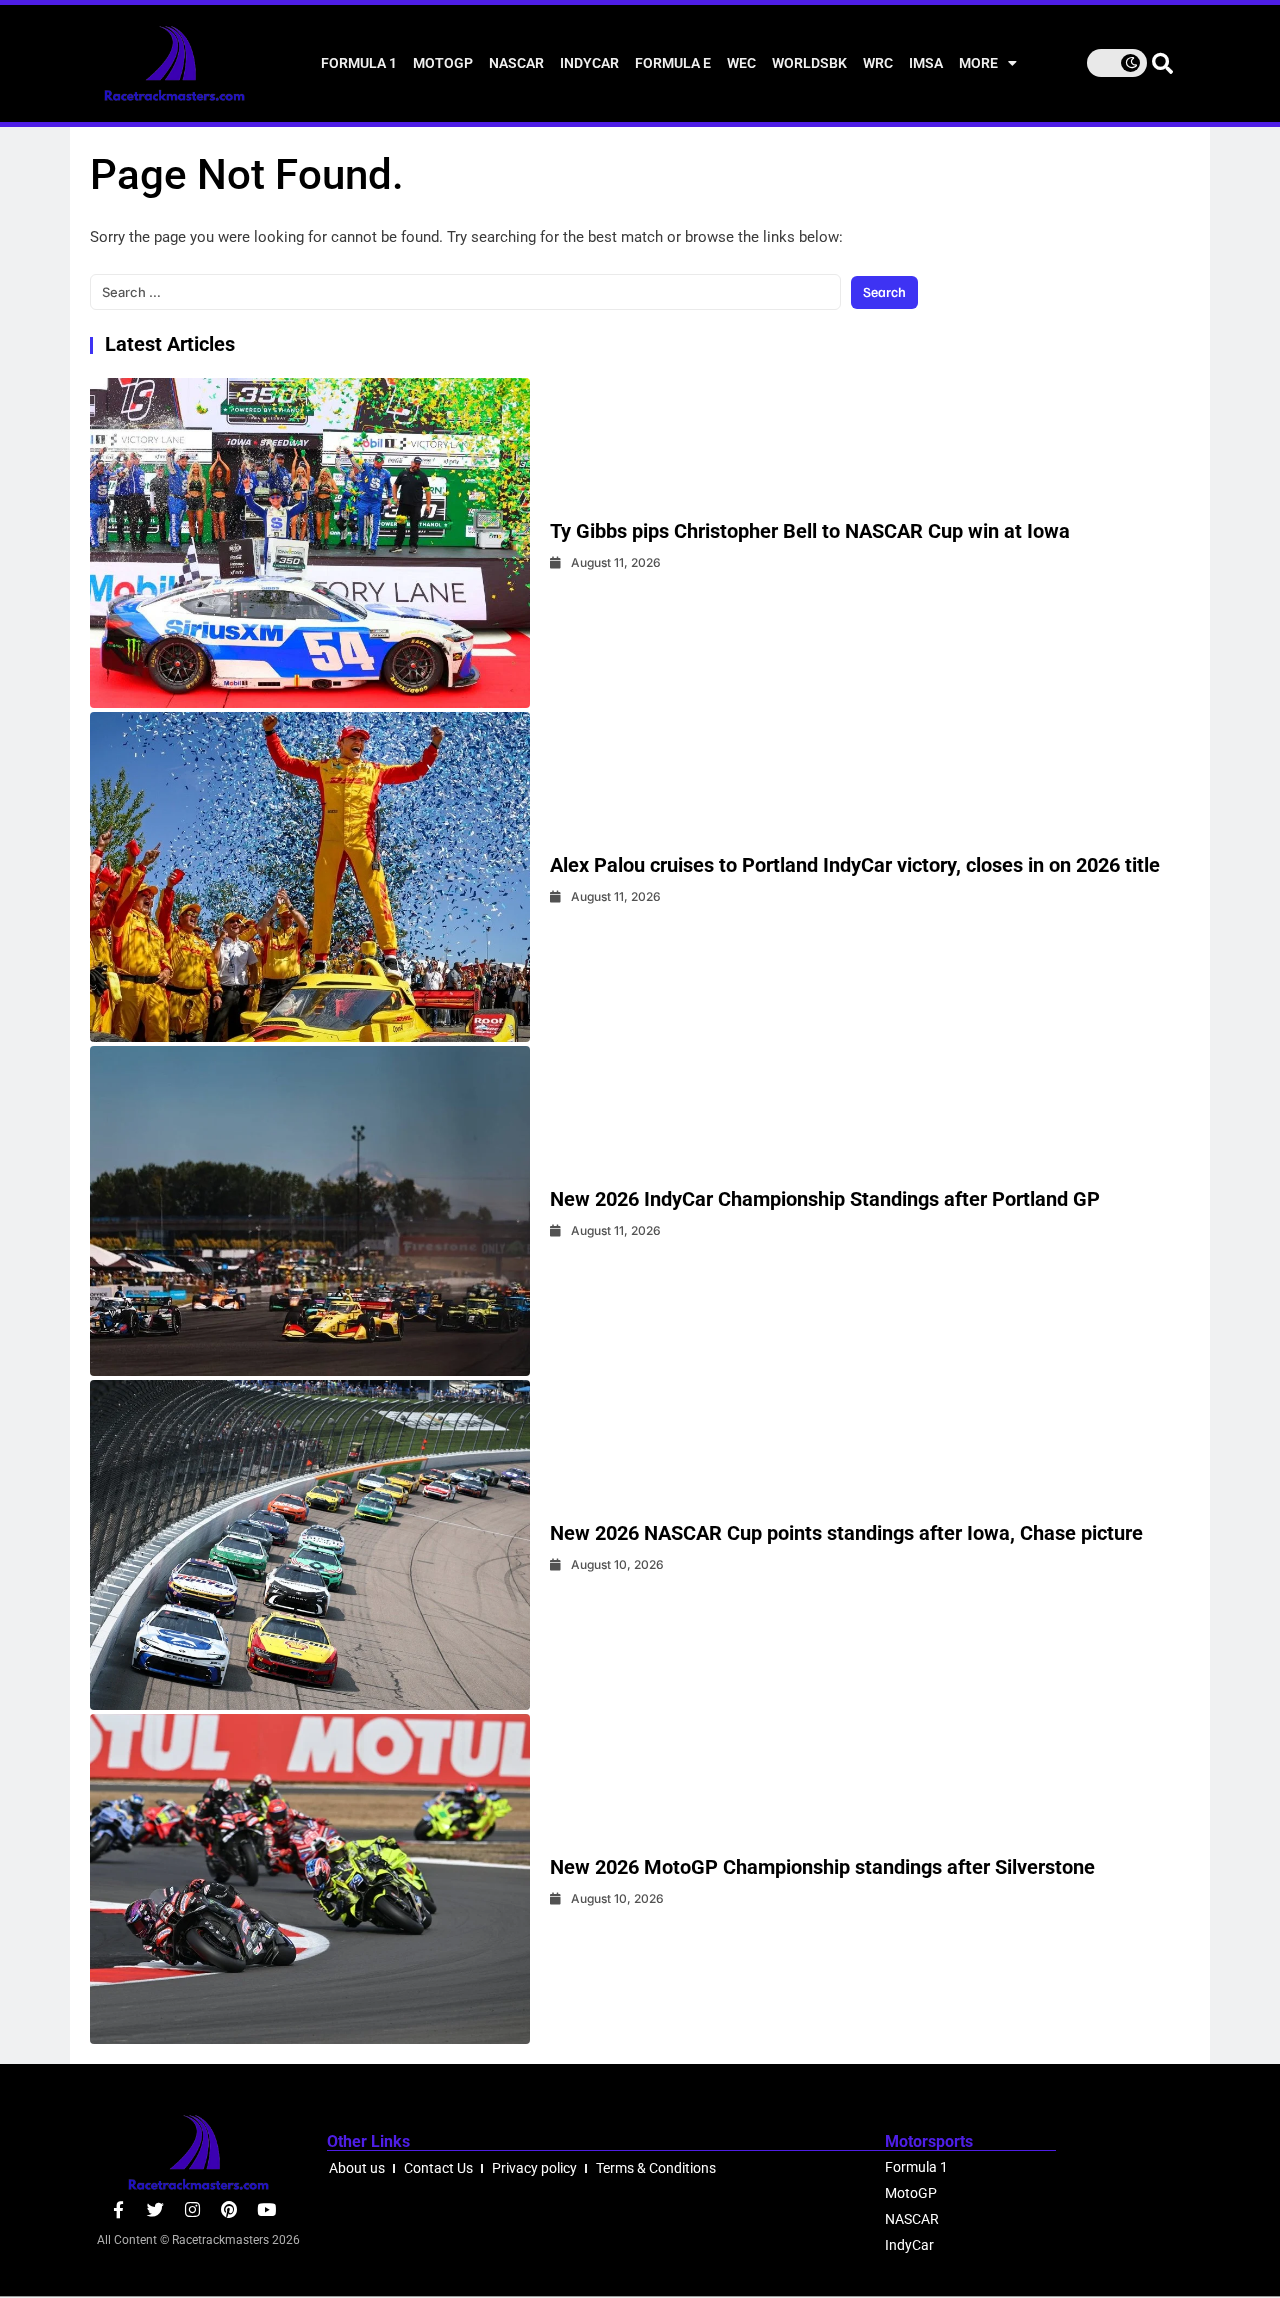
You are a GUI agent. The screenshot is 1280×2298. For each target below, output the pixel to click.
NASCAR (516, 63)
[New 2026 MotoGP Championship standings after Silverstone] (310, 1879)
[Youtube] (266, 2209)
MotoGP (443, 63)
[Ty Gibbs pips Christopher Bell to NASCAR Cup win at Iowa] (310, 543)
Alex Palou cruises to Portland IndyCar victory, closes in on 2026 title (855, 865)
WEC (741, 63)
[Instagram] (192, 2209)
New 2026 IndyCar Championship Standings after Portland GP (825, 1199)
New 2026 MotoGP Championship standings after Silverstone (822, 1867)
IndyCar (589, 63)
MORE (978, 63)
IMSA (926, 63)
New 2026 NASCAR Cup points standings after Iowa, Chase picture (846, 1533)
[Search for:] (465, 292)
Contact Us (438, 2168)
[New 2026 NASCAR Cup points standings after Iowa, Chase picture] (310, 1545)
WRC (878, 63)
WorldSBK (809, 63)
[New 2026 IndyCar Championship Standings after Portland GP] (310, 1211)
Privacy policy (534, 2168)
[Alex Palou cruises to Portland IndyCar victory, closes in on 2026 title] (310, 877)
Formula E (673, 63)
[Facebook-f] (118, 2209)
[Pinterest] (229, 2209)
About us (357, 2168)
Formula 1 (359, 63)
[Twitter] (155, 2209)
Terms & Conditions (656, 2168)
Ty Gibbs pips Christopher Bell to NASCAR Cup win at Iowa (810, 531)
